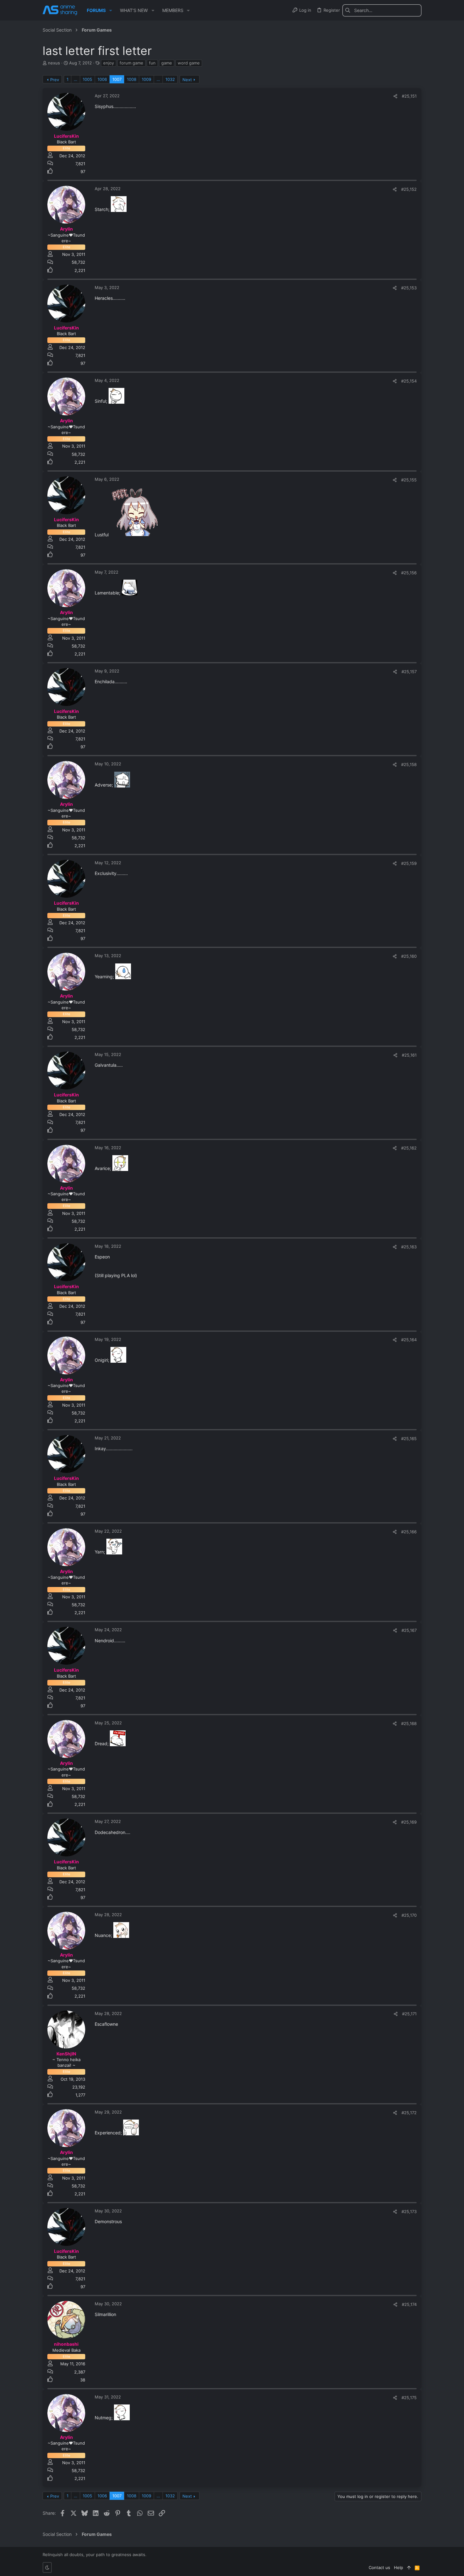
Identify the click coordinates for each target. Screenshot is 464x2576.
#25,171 (409, 2014)
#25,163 (409, 1247)
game (167, 63)
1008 (132, 79)
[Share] (395, 96)
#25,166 (409, 1532)
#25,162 (409, 1148)
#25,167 (409, 1630)
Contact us (379, 2567)
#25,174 (409, 2304)
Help (399, 2567)
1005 (87, 79)
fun (152, 63)
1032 (170, 79)
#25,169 (409, 1822)
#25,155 (409, 480)
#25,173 (409, 2211)
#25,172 (409, 2113)
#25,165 (409, 1439)
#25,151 (409, 96)
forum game (131, 63)
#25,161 (409, 1055)
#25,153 (409, 288)
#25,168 (409, 1723)
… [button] (76, 79)
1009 (146, 79)
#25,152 (409, 189)
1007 (117, 79)
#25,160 (409, 956)
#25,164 (409, 1340)
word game (189, 63)
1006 (102, 79)
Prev (55, 80)
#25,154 (409, 381)
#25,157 (409, 672)
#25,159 (409, 863)
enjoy (109, 63)
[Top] (409, 2567)
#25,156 (409, 573)
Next (187, 80)
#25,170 (409, 1915)
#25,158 (409, 764)
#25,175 (409, 2398)
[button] (111, 10)
